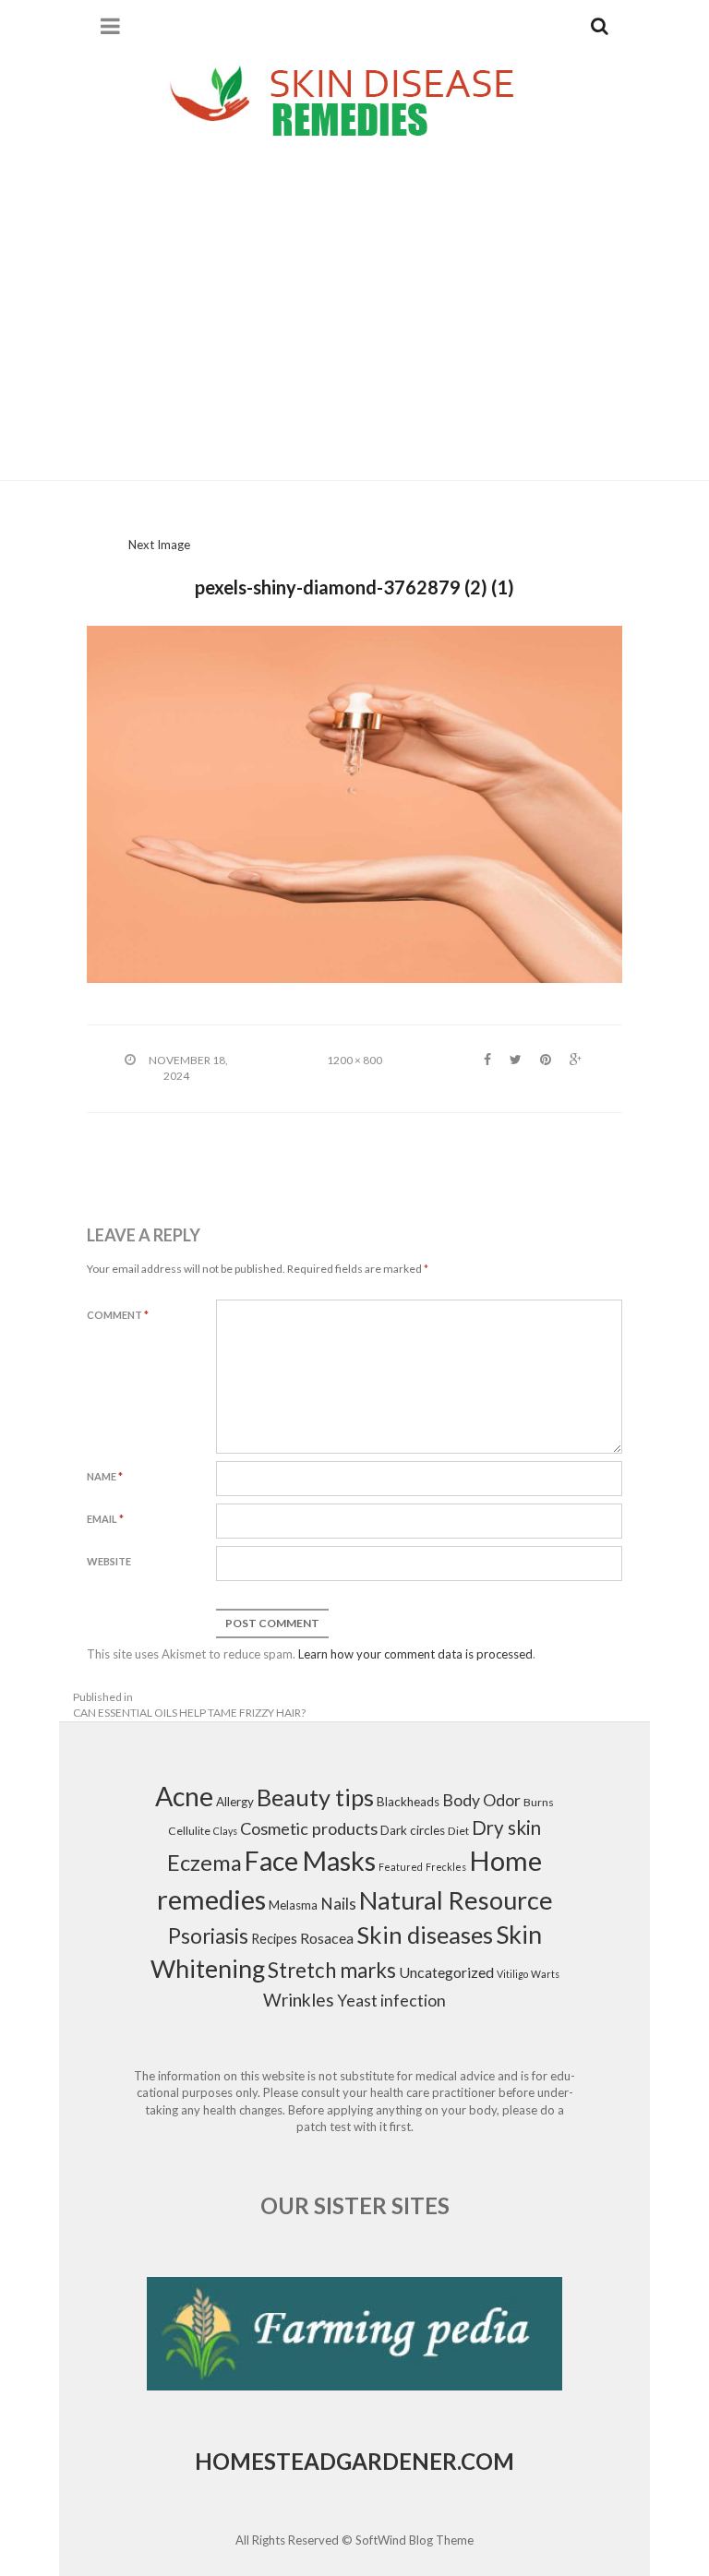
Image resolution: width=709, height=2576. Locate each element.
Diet (458, 1831)
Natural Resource (456, 1900)
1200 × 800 (354, 1060)
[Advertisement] (354, 314)
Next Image (159, 545)
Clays (225, 1831)
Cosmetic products (309, 1828)
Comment (118, 1315)
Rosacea (327, 1938)
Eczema (204, 1863)
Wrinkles (299, 2000)
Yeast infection (391, 2001)
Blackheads (408, 1802)
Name (105, 1476)
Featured (401, 1867)
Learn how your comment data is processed (415, 1654)
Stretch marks (332, 1970)
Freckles (446, 1867)
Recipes (274, 1939)
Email (105, 1519)
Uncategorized (446, 1972)
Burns (539, 1802)
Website (109, 1561)
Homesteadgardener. (328, 2461)
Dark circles (413, 1830)
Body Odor (481, 1800)
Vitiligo (512, 1974)
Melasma (293, 1905)
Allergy (235, 1802)
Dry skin (506, 1827)
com (487, 2461)
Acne (184, 1796)
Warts (545, 1974)
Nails (338, 1904)
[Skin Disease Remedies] (354, 100)
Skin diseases (425, 1935)
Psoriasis (208, 1936)
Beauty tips (315, 1797)
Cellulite (189, 1831)
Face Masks (310, 1861)
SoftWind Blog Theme (415, 2540)
